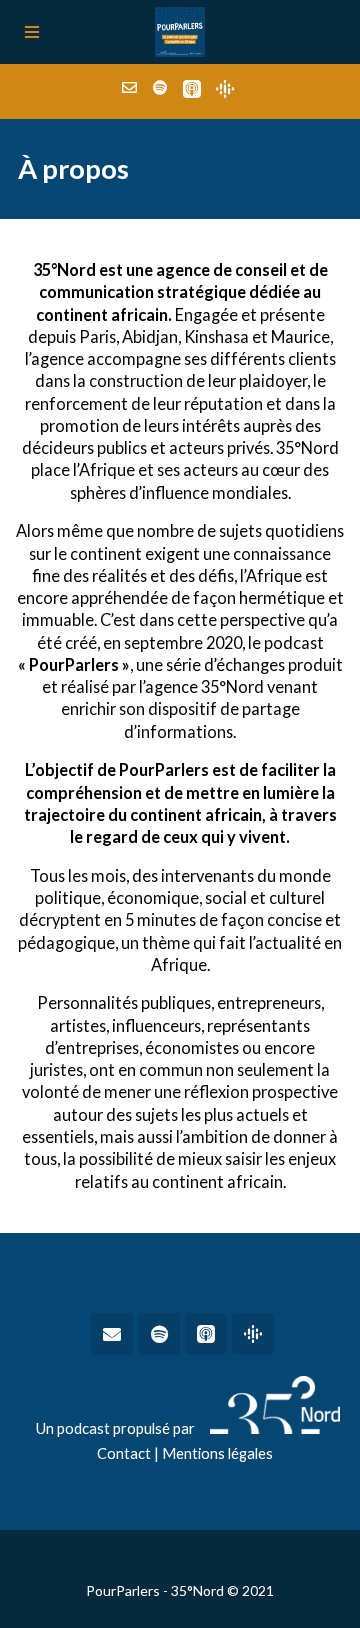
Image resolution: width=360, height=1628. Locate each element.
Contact (124, 1453)
